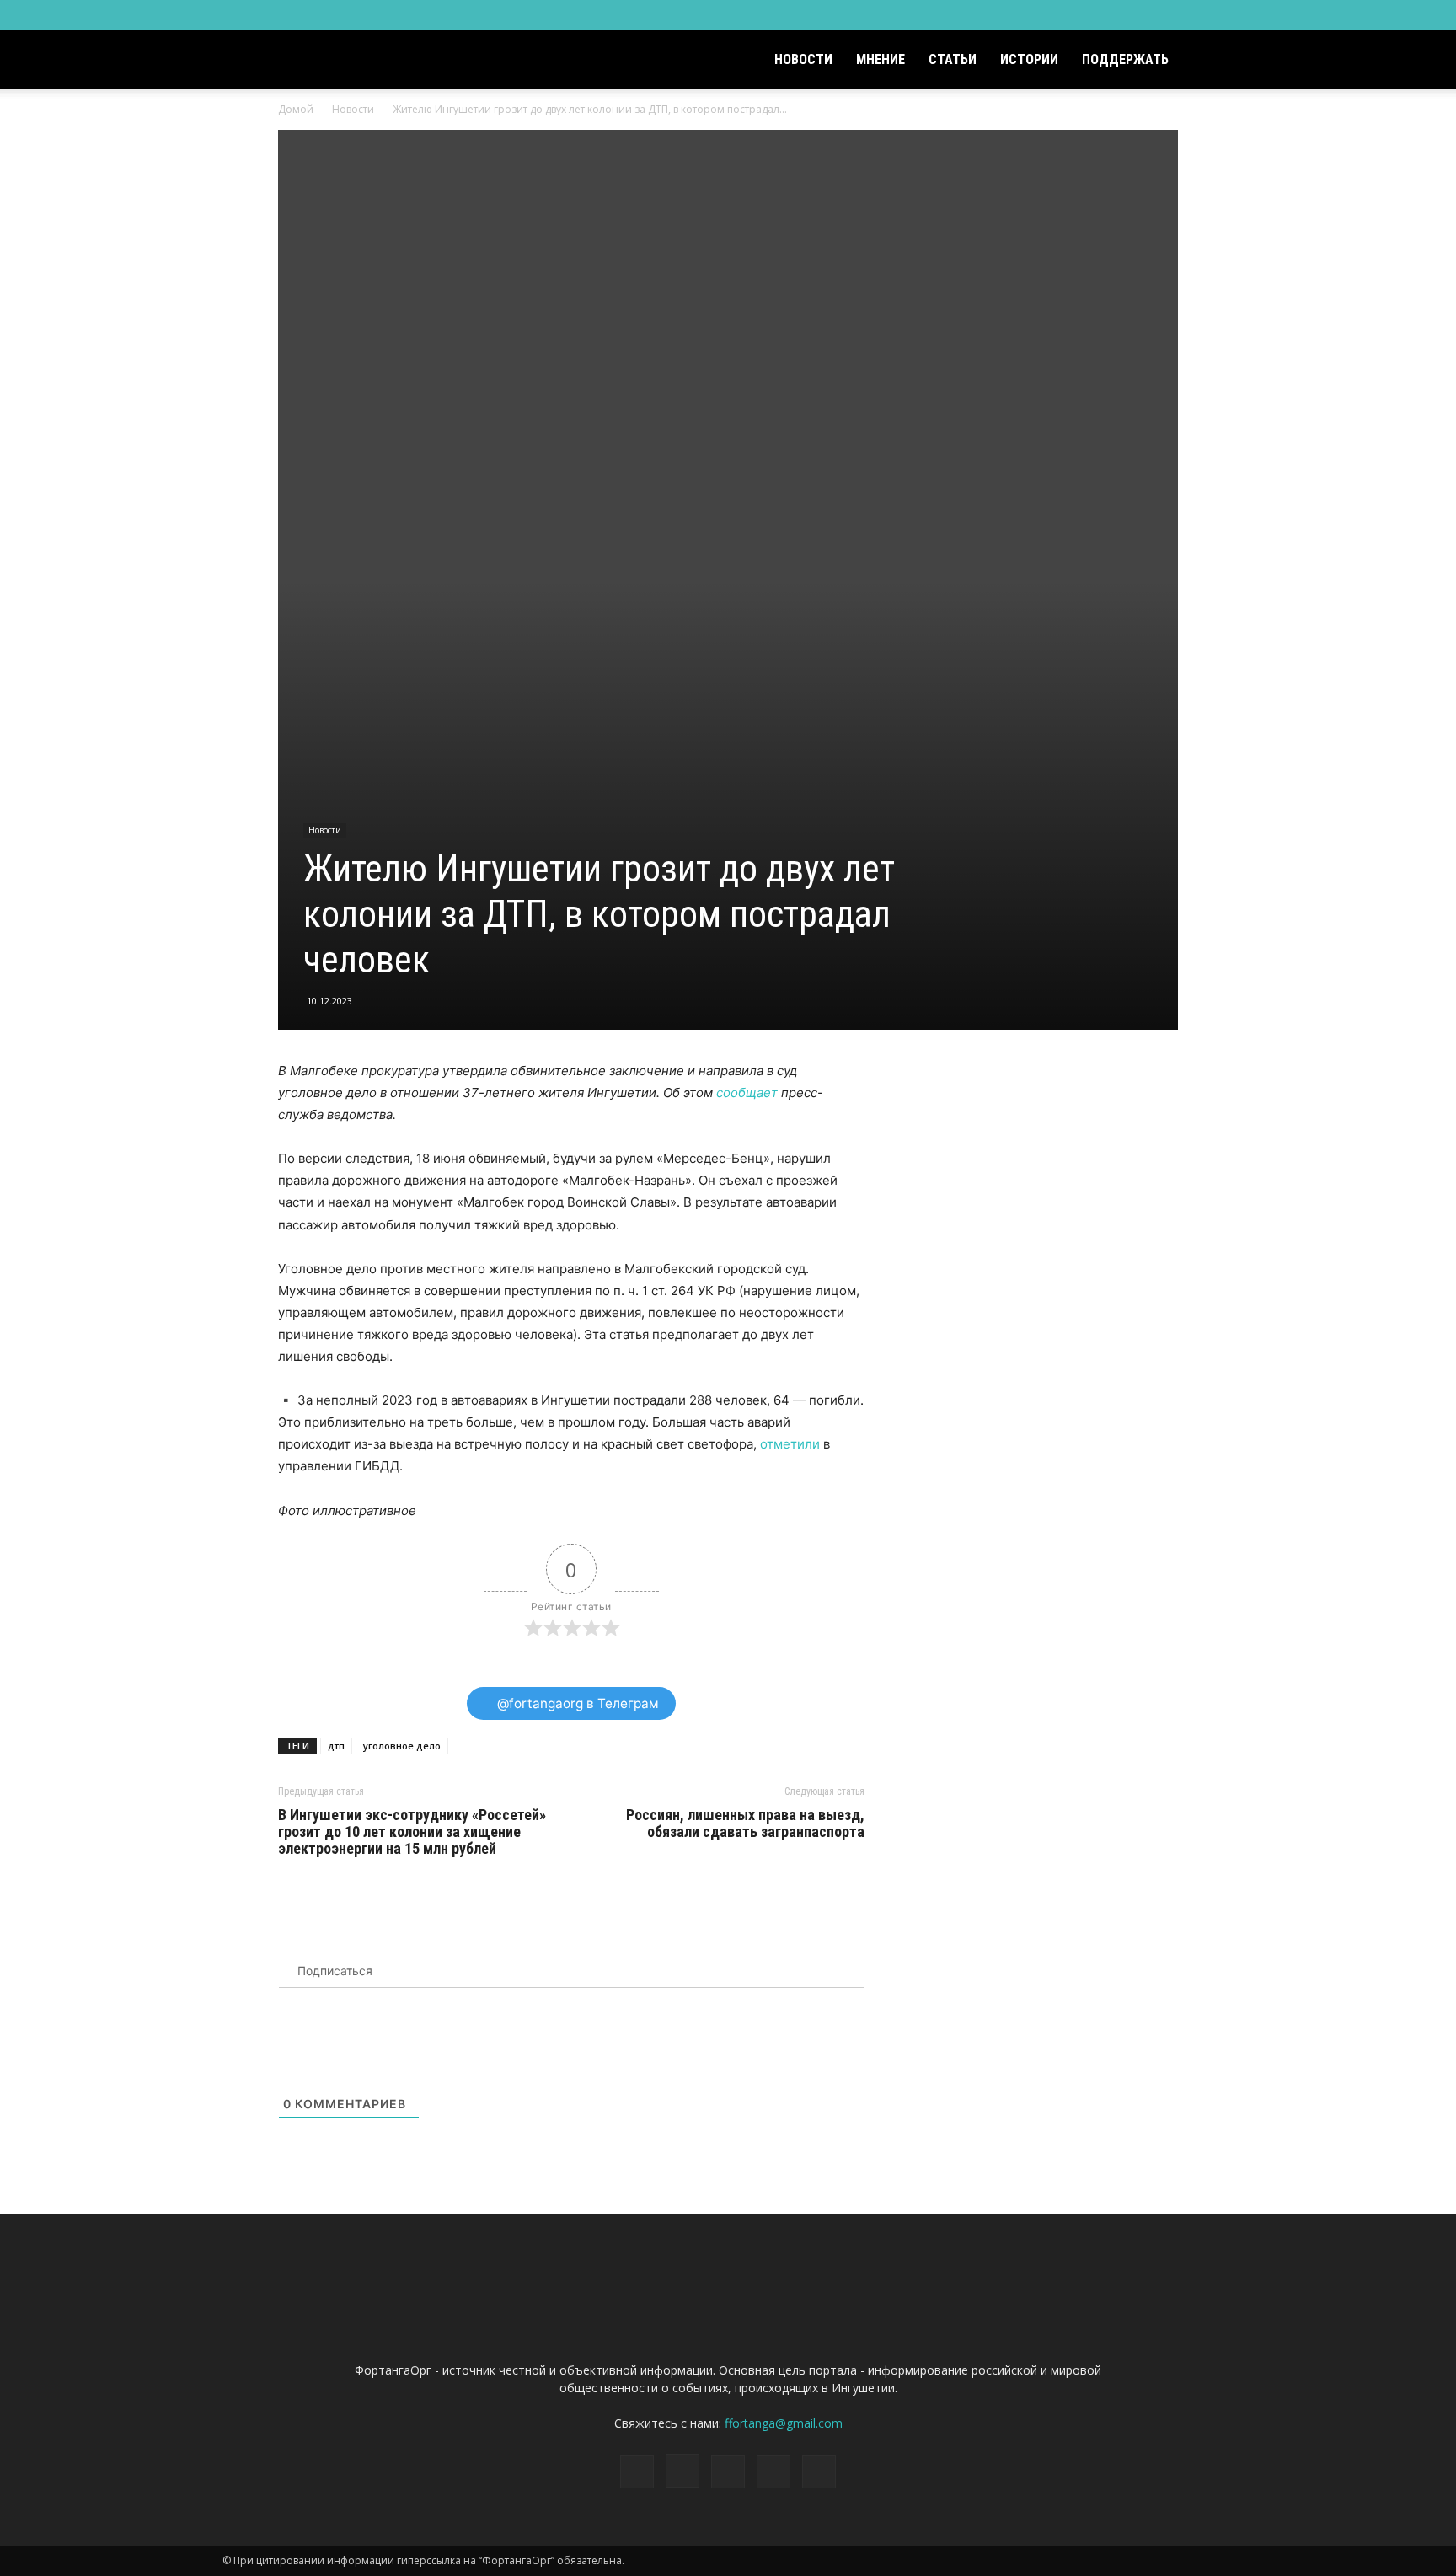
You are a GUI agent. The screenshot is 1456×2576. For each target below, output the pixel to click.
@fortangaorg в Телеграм (576, 1703)
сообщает (747, 1093)
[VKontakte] (1193, 15)
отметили (790, 1444)
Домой (296, 109)
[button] (1213, 61)
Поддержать (1125, 59)
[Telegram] (1165, 15)
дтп (336, 1746)
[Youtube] (1221, 15)
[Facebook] (1110, 15)
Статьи (953, 59)
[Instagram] (1137, 15)
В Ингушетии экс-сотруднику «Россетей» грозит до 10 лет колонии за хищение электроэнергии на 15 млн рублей (412, 1832)
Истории (1029, 59)
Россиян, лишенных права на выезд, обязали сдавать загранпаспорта (745, 1824)
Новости (803, 59)
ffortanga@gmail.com (784, 2423)
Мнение (881, 59)
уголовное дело (402, 1746)
